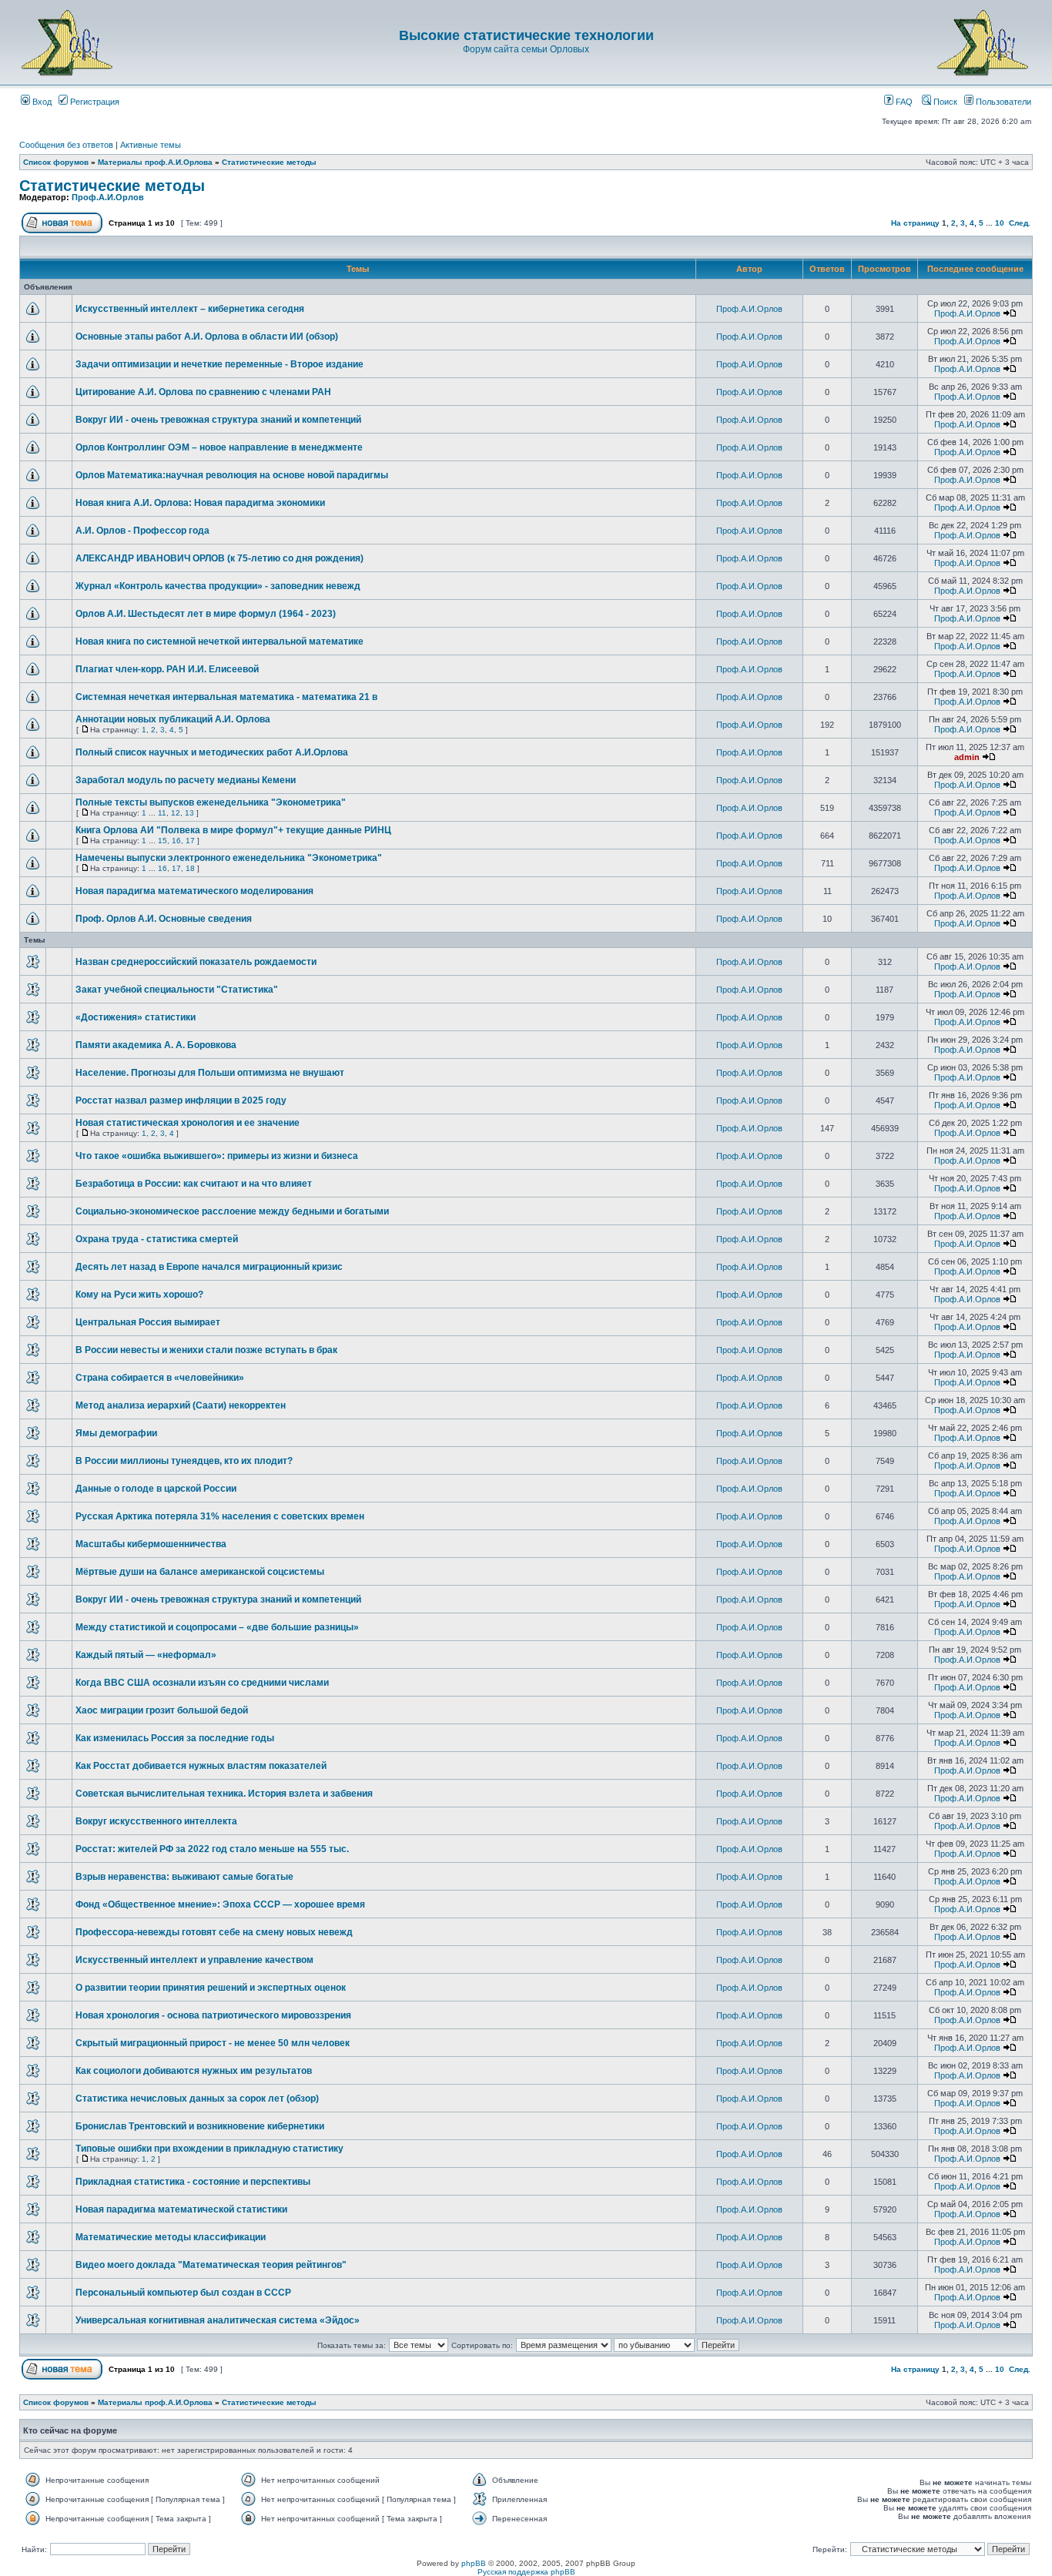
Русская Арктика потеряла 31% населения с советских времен (220, 1516)
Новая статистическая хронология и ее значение (188, 1123)
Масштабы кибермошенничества (151, 1544)
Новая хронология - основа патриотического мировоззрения (213, 2015)
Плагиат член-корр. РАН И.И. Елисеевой (167, 669)
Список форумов (56, 162)
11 (162, 813)
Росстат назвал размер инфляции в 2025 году (181, 1100)
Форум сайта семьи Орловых (526, 49)
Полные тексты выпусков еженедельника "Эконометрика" (211, 802)
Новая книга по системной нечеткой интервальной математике (219, 641)
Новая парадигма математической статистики (181, 2209)
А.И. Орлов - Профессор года (142, 531)
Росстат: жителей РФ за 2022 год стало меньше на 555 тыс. (212, 1849)
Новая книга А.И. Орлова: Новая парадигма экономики (200, 503)
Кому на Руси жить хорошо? (139, 1295)
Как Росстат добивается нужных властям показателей (201, 1766)
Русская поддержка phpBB (526, 2572)
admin (967, 757)
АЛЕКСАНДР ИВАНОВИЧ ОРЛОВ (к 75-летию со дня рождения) (219, 558)
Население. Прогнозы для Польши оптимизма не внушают (210, 1073)
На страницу (915, 223)
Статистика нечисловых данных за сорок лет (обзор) (197, 2099)
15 (162, 841)
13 (189, 813)
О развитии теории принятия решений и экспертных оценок (211, 1988)
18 (190, 868)
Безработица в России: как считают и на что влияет (194, 1184)
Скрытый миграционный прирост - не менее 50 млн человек (213, 2043)
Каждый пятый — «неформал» (146, 1655)
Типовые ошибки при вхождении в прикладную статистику (209, 2149)
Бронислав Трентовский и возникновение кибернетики (200, 2126)
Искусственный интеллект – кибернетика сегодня (190, 309)
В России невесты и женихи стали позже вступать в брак (206, 1350)
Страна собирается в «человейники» (160, 1378)
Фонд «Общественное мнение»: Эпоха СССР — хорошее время (220, 1904)
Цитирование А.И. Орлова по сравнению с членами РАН (203, 392)
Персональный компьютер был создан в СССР (183, 2293)
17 (190, 841)
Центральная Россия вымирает (148, 1322)
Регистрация (94, 102)
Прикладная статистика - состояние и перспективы (193, 2182)
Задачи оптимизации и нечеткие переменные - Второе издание (219, 364)
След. (1020, 223)
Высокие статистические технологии (526, 35)
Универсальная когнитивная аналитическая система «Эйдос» (218, 2320)
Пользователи (1002, 102)
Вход (41, 102)
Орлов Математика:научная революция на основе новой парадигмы (232, 475)
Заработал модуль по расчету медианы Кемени (186, 780)
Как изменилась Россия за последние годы (175, 1738)
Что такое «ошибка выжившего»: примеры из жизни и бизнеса (217, 1156)
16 (176, 841)
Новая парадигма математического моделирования (194, 891)
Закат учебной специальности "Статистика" (177, 990)
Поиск (944, 102)
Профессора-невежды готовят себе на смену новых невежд (214, 1932)
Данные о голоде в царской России (156, 1489)
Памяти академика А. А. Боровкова (156, 1045)
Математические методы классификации (171, 2237)
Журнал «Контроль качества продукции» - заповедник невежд (218, 586)
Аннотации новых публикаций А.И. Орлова (173, 719)
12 (176, 813)
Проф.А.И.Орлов (108, 197)
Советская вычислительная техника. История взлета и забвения (224, 1794)
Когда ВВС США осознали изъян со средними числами (202, 1683)
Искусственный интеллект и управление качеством (194, 1960)
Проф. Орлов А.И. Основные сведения (164, 919)
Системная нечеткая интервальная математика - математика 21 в (226, 697)
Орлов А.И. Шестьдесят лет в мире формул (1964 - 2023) (206, 614)
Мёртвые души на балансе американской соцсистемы (200, 1572)
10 (1000, 223)
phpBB (474, 2563)
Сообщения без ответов (66, 145)
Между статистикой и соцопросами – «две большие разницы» (217, 1627)
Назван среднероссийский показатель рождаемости (196, 962)
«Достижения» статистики (136, 1017)
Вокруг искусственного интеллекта (156, 1821)
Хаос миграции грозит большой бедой (162, 1710)
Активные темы (151, 145)
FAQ (903, 102)
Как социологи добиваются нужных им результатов (194, 2071)
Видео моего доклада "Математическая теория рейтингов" (211, 2265)
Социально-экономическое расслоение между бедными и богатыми (232, 1211)
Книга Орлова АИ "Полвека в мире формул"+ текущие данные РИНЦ (233, 830)
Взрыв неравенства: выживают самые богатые (184, 1877)
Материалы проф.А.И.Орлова (155, 162)
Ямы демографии (116, 1433)
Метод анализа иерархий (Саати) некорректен (181, 1405)
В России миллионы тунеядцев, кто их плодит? (184, 1461)
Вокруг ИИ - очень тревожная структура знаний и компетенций (218, 420)
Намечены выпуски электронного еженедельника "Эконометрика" (229, 858)
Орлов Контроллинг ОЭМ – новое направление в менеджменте (219, 447)
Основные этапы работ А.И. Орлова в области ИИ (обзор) (207, 337)
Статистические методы (269, 162)
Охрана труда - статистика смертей (157, 1239)
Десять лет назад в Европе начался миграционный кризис (209, 1267)
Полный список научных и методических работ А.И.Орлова (212, 752)
